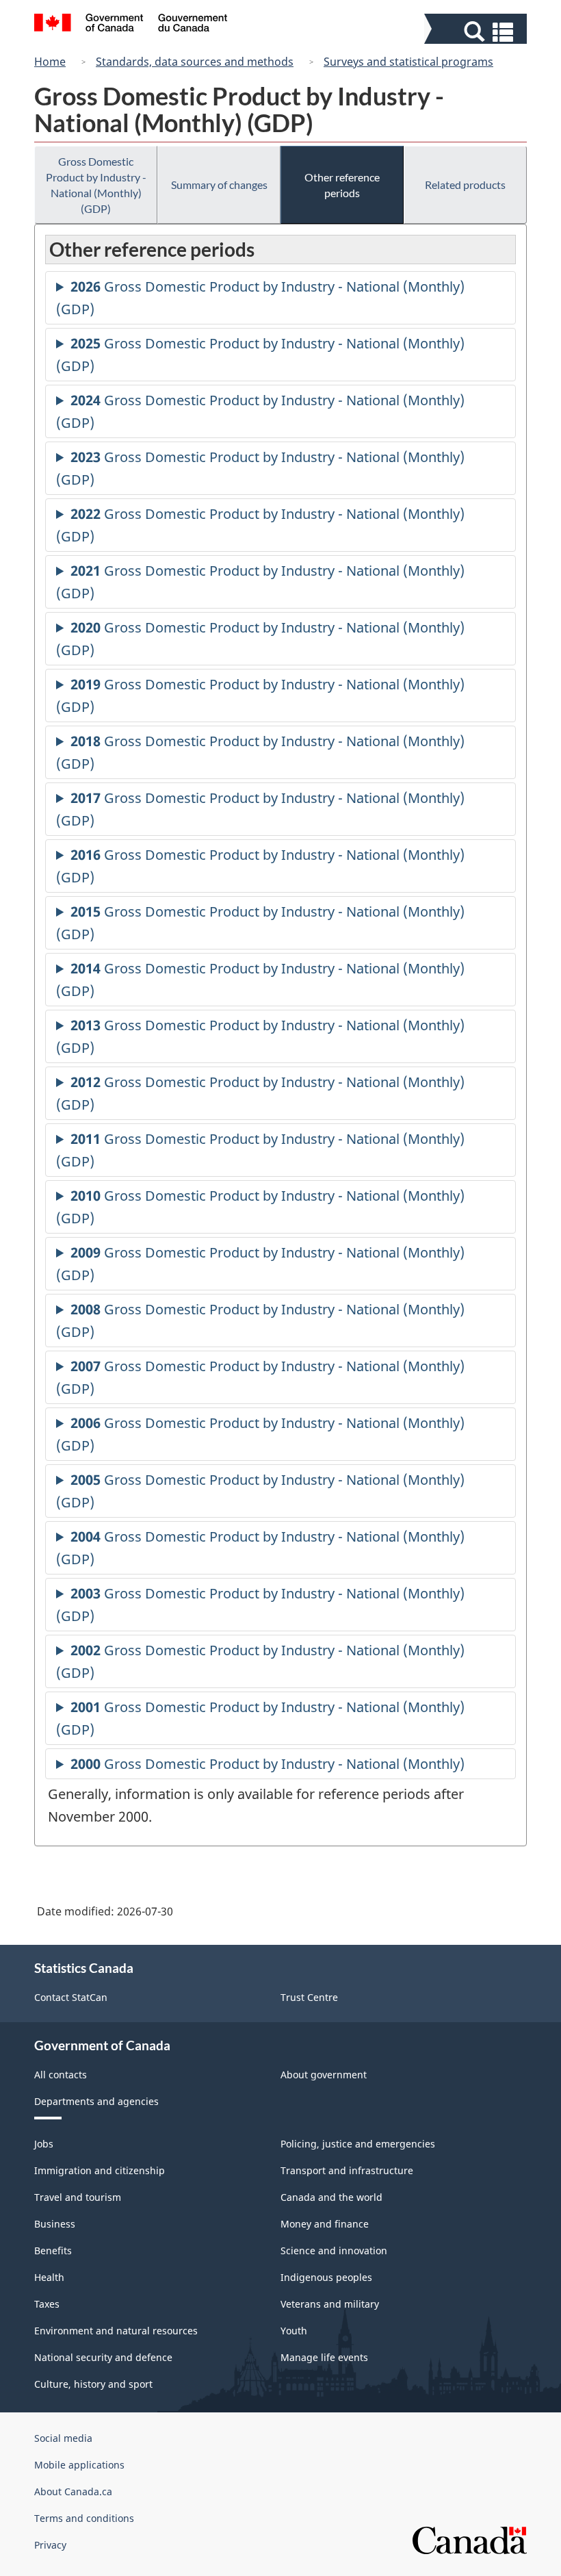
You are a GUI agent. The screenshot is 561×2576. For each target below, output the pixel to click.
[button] (477, 32)
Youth (294, 2331)
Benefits (53, 2250)
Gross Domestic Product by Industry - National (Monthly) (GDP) (96, 185)
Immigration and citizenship (100, 2170)
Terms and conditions (84, 2518)
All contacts (61, 2075)
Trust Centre (309, 1997)
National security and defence (103, 2357)
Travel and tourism (78, 2197)
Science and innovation (334, 2250)
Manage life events (324, 2357)
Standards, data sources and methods (195, 62)
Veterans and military (330, 2304)
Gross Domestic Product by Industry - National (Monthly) (268, 1767)
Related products (465, 184)
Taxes (47, 2304)
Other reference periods (342, 185)
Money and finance (325, 2224)
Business (55, 2224)
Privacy (50, 2545)
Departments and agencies (96, 2101)
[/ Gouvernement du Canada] (131, 25)
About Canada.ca (73, 2491)
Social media (63, 2438)
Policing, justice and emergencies (358, 2144)
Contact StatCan (71, 1997)
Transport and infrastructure (347, 2170)
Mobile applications (79, 2465)
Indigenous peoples (326, 2277)
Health (49, 2277)
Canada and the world (331, 2197)
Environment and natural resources (116, 2331)
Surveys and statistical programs (408, 62)
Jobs (44, 2144)
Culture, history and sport (93, 2384)
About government (324, 2075)
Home (50, 62)
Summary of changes (219, 184)
